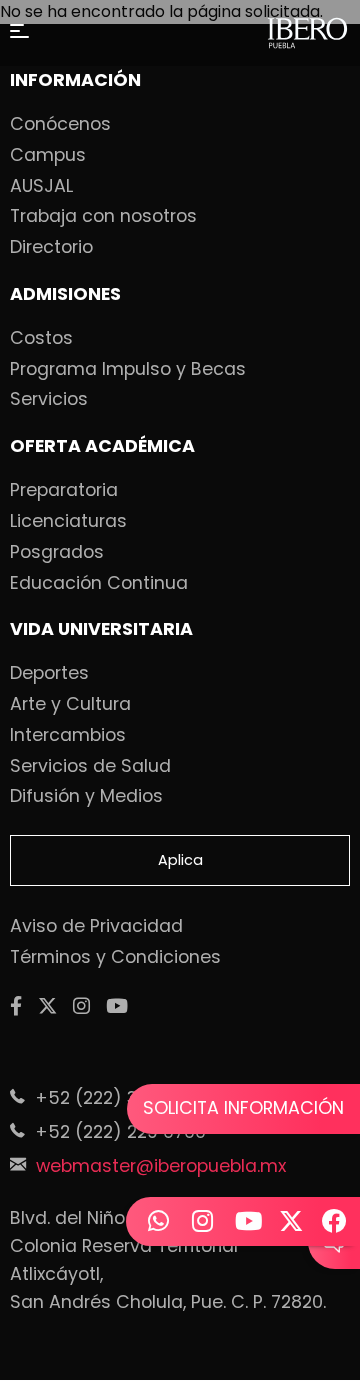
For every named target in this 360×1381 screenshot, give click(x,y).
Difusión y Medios (86, 797)
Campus (48, 156)
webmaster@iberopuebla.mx (161, 1166)
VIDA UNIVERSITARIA (101, 630)
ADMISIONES (65, 295)
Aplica (180, 860)
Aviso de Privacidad (96, 927)
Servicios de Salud (90, 767)
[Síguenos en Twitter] (47, 1006)
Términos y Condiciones (115, 958)
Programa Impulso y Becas (128, 370)
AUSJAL (41, 187)
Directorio (51, 248)
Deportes (49, 674)
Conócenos (60, 125)
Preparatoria (64, 491)
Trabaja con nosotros (103, 217)
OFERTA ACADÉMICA (102, 447)
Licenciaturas (68, 522)
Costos (41, 339)
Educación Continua (99, 584)
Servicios (49, 400)
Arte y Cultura (70, 705)
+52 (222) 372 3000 (120, 1098)
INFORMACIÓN (75, 81)
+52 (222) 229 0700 (120, 1132)
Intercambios (68, 736)
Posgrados (57, 553)
